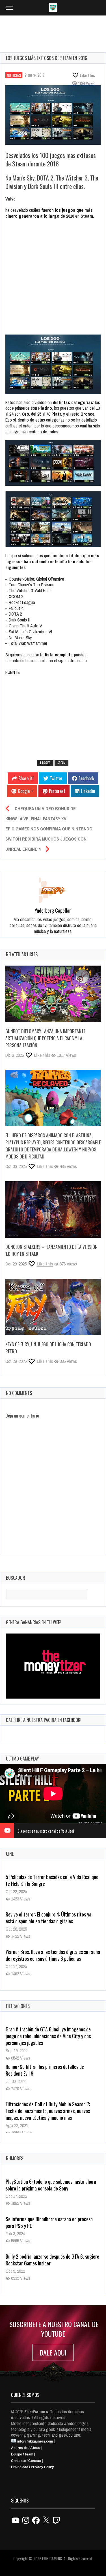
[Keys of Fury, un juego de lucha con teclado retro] (53, 1307)
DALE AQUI (53, 2352)
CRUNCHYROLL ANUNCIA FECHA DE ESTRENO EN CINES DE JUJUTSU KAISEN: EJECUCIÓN (50, 1955)
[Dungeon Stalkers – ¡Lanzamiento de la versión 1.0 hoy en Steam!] (53, 1210)
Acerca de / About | (26, 2448)
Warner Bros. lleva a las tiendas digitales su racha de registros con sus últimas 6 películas (53, 1918)
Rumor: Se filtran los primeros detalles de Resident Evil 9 (45, 2070)
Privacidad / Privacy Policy (33, 2467)
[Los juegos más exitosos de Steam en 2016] (53, 115)
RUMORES (15, 2158)
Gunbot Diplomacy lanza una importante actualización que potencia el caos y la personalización (45, 1038)
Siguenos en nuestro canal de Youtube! (46, 1831)
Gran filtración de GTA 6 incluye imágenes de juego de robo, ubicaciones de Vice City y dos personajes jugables (48, 2036)
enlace (81, 661)
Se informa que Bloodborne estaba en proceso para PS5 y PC (49, 2222)
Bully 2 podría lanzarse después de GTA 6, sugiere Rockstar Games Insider (52, 2260)
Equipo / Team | (23, 2454)
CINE (10, 1854)
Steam (61, 763)
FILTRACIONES (18, 2006)
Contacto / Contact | (27, 2461)
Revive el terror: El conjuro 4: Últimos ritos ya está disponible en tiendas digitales (48, 1880)
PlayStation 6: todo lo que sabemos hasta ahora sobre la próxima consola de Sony (51, 2185)
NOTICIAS (14, 75)
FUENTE (13, 672)
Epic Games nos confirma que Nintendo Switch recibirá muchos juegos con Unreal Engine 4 (49, 839)
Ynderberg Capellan (53, 910)
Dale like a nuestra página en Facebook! (44, 1720)
